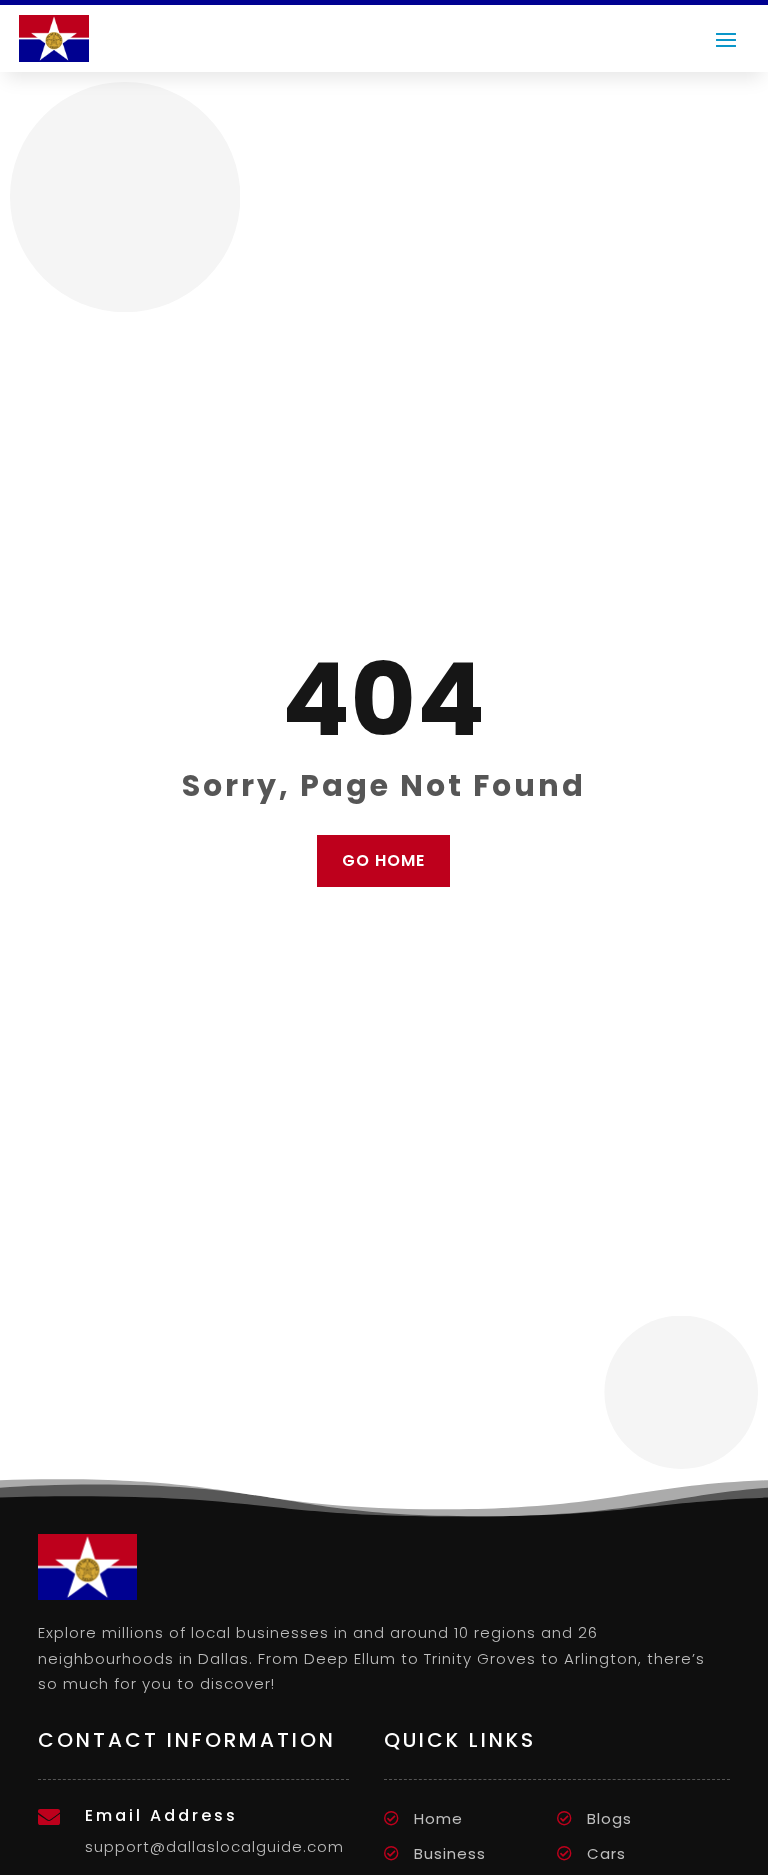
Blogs (609, 1818)
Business (450, 1853)
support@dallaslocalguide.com (214, 1846)
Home (438, 1818)
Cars (606, 1853)
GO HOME (383, 860)
